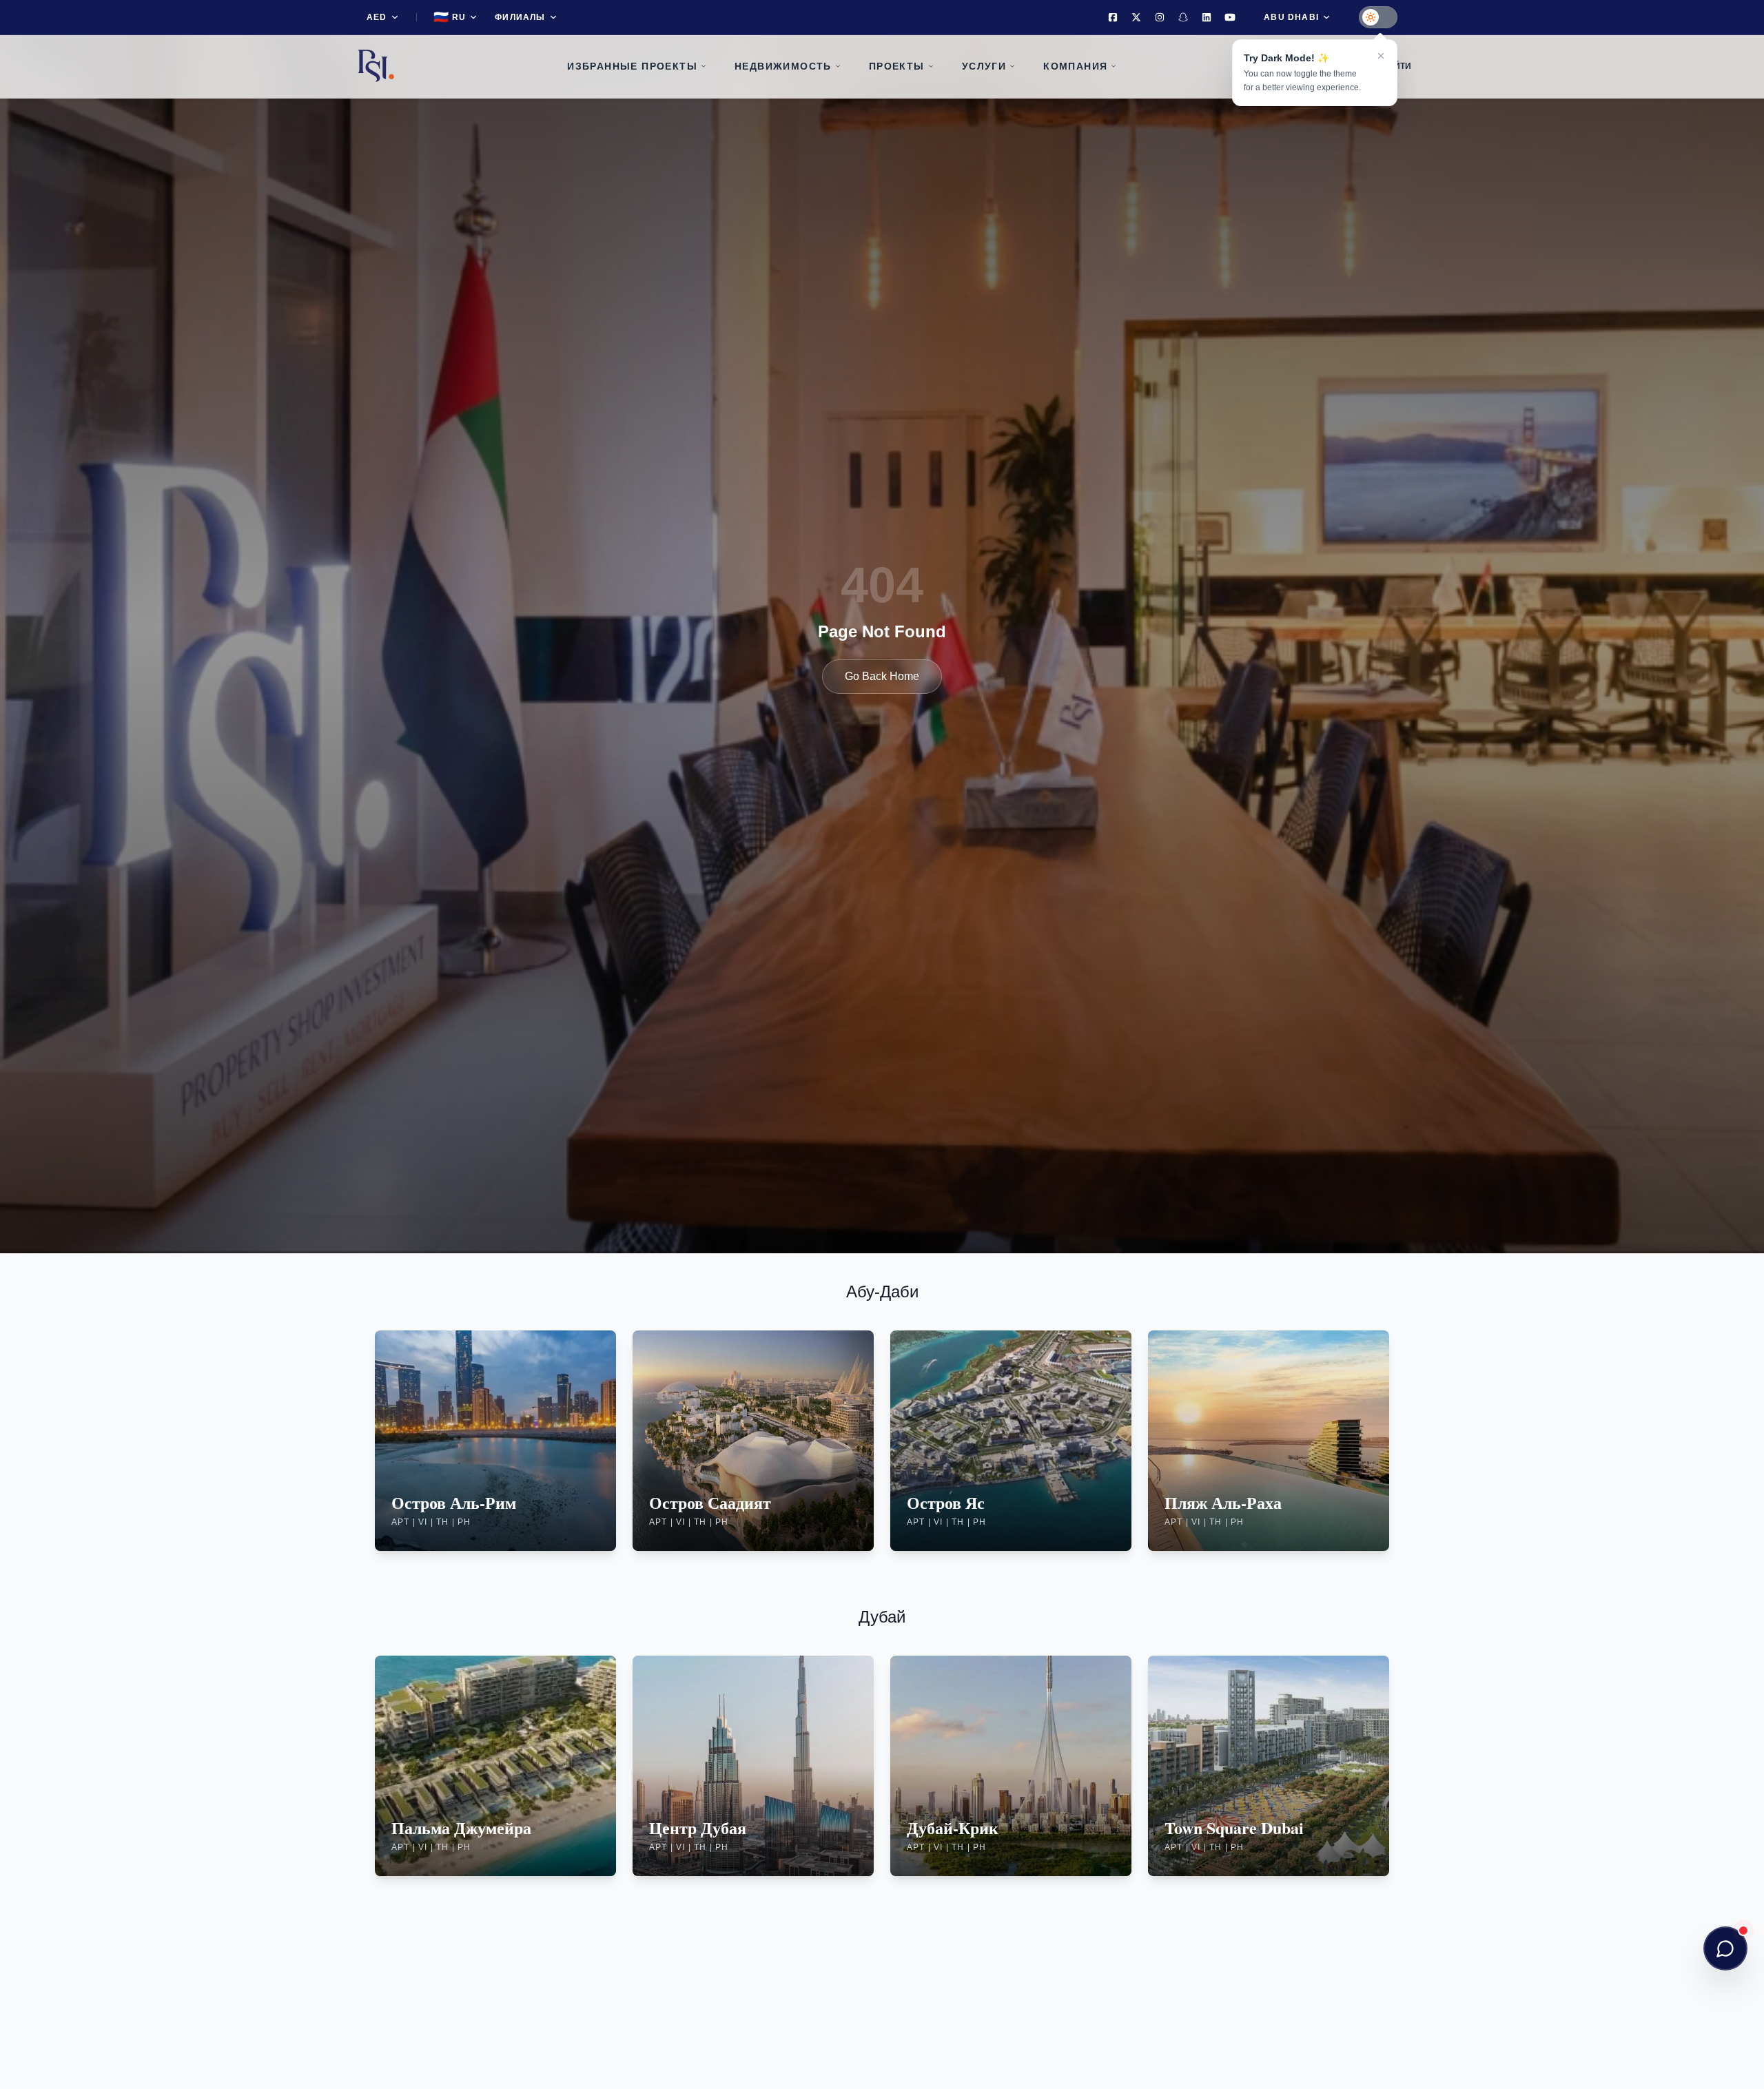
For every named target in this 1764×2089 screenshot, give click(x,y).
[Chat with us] (1725, 1948)
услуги (984, 66)
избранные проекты (632, 66)
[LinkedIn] (1207, 17)
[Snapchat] (1183, 17)
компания (1075, 66)
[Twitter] (1136, 17)
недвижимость (783, 66)
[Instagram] (1160, 17)
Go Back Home (882, 676)
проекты (897, 66)
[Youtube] (1230, 17)
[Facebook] (1113, 17)
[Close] (1381, 56)
